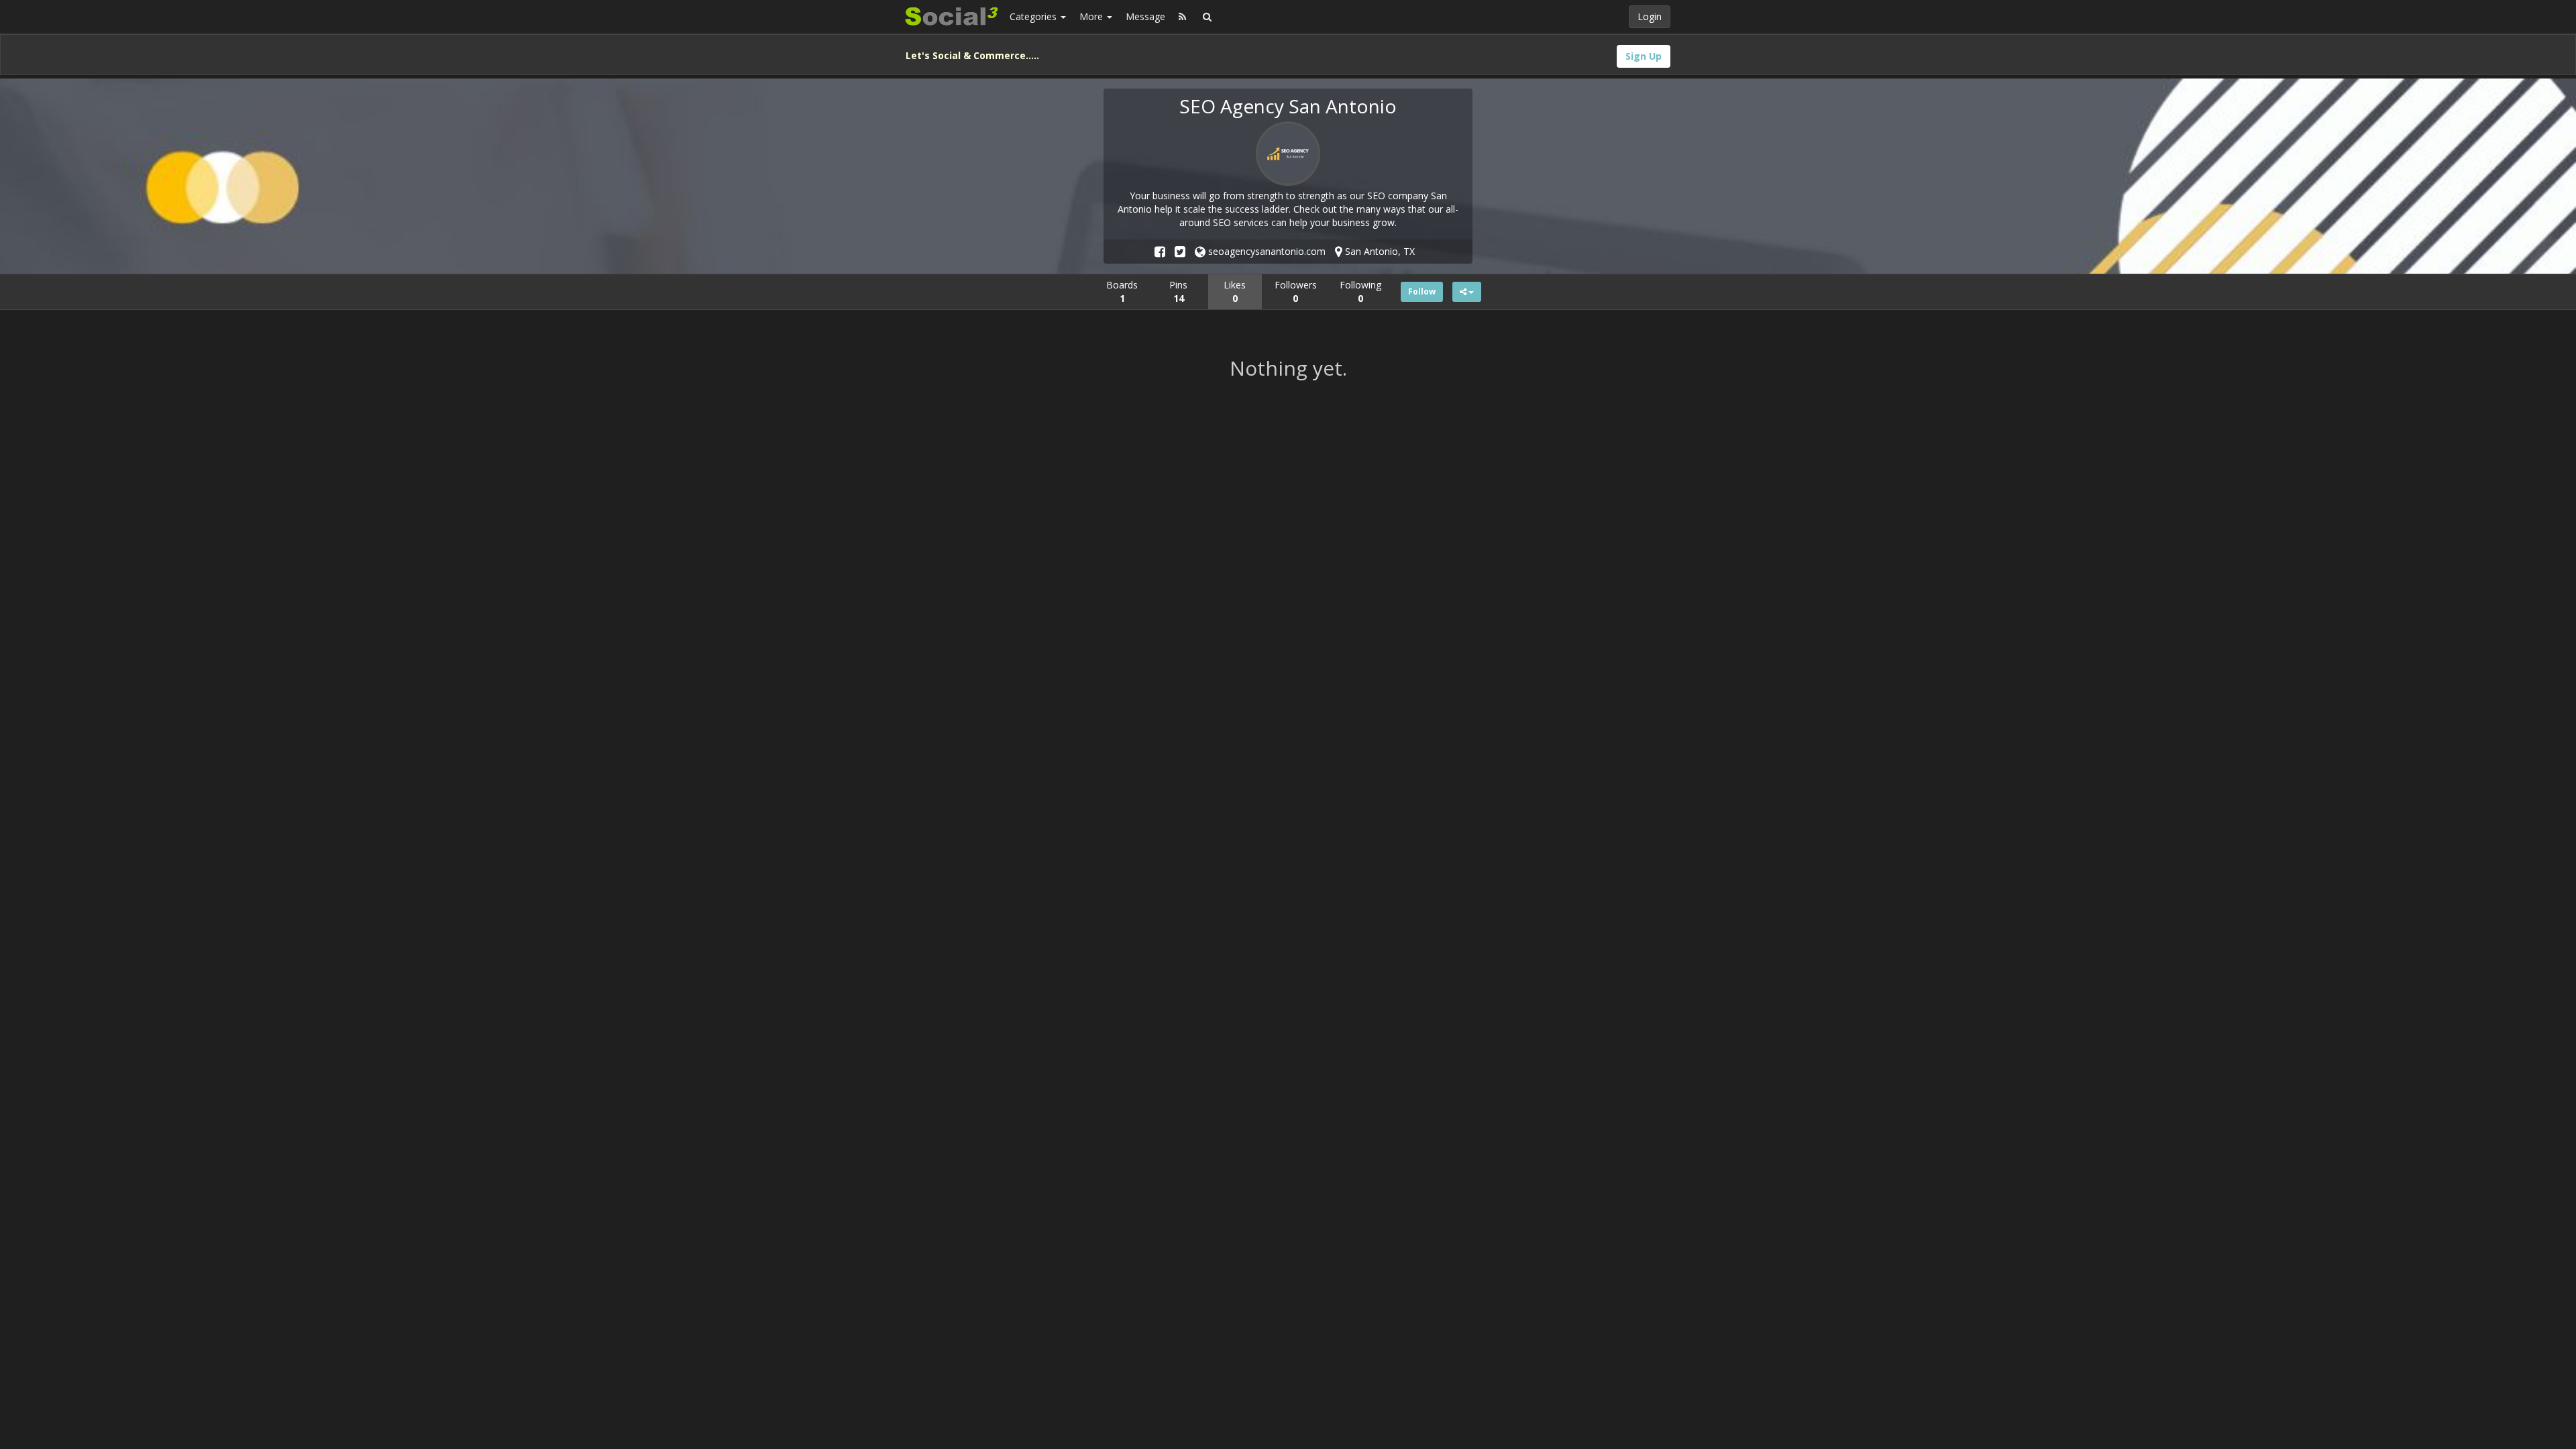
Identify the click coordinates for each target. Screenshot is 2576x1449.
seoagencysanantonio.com (1266, 251)
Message (1145, 16)
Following (1360, 291)
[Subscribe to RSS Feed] (1182, 17)
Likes (1235, 291)
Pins (1178, 291)
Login (1650, 16)
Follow (1422, 291)
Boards (1122, 291)
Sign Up (1644, 56)
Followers (1296, 291)
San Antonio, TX (1379, 251)
